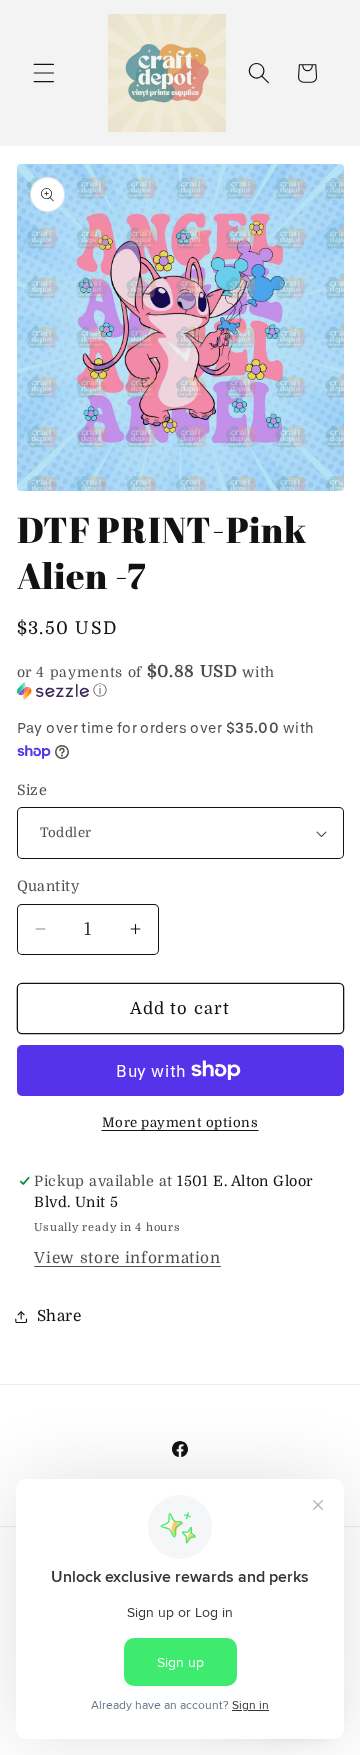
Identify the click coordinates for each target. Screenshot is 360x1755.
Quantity (48, 886)
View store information (127, 1258)
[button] (44, 73)
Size (32, 790)
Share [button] (59, 1316)
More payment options (180, 1122)
